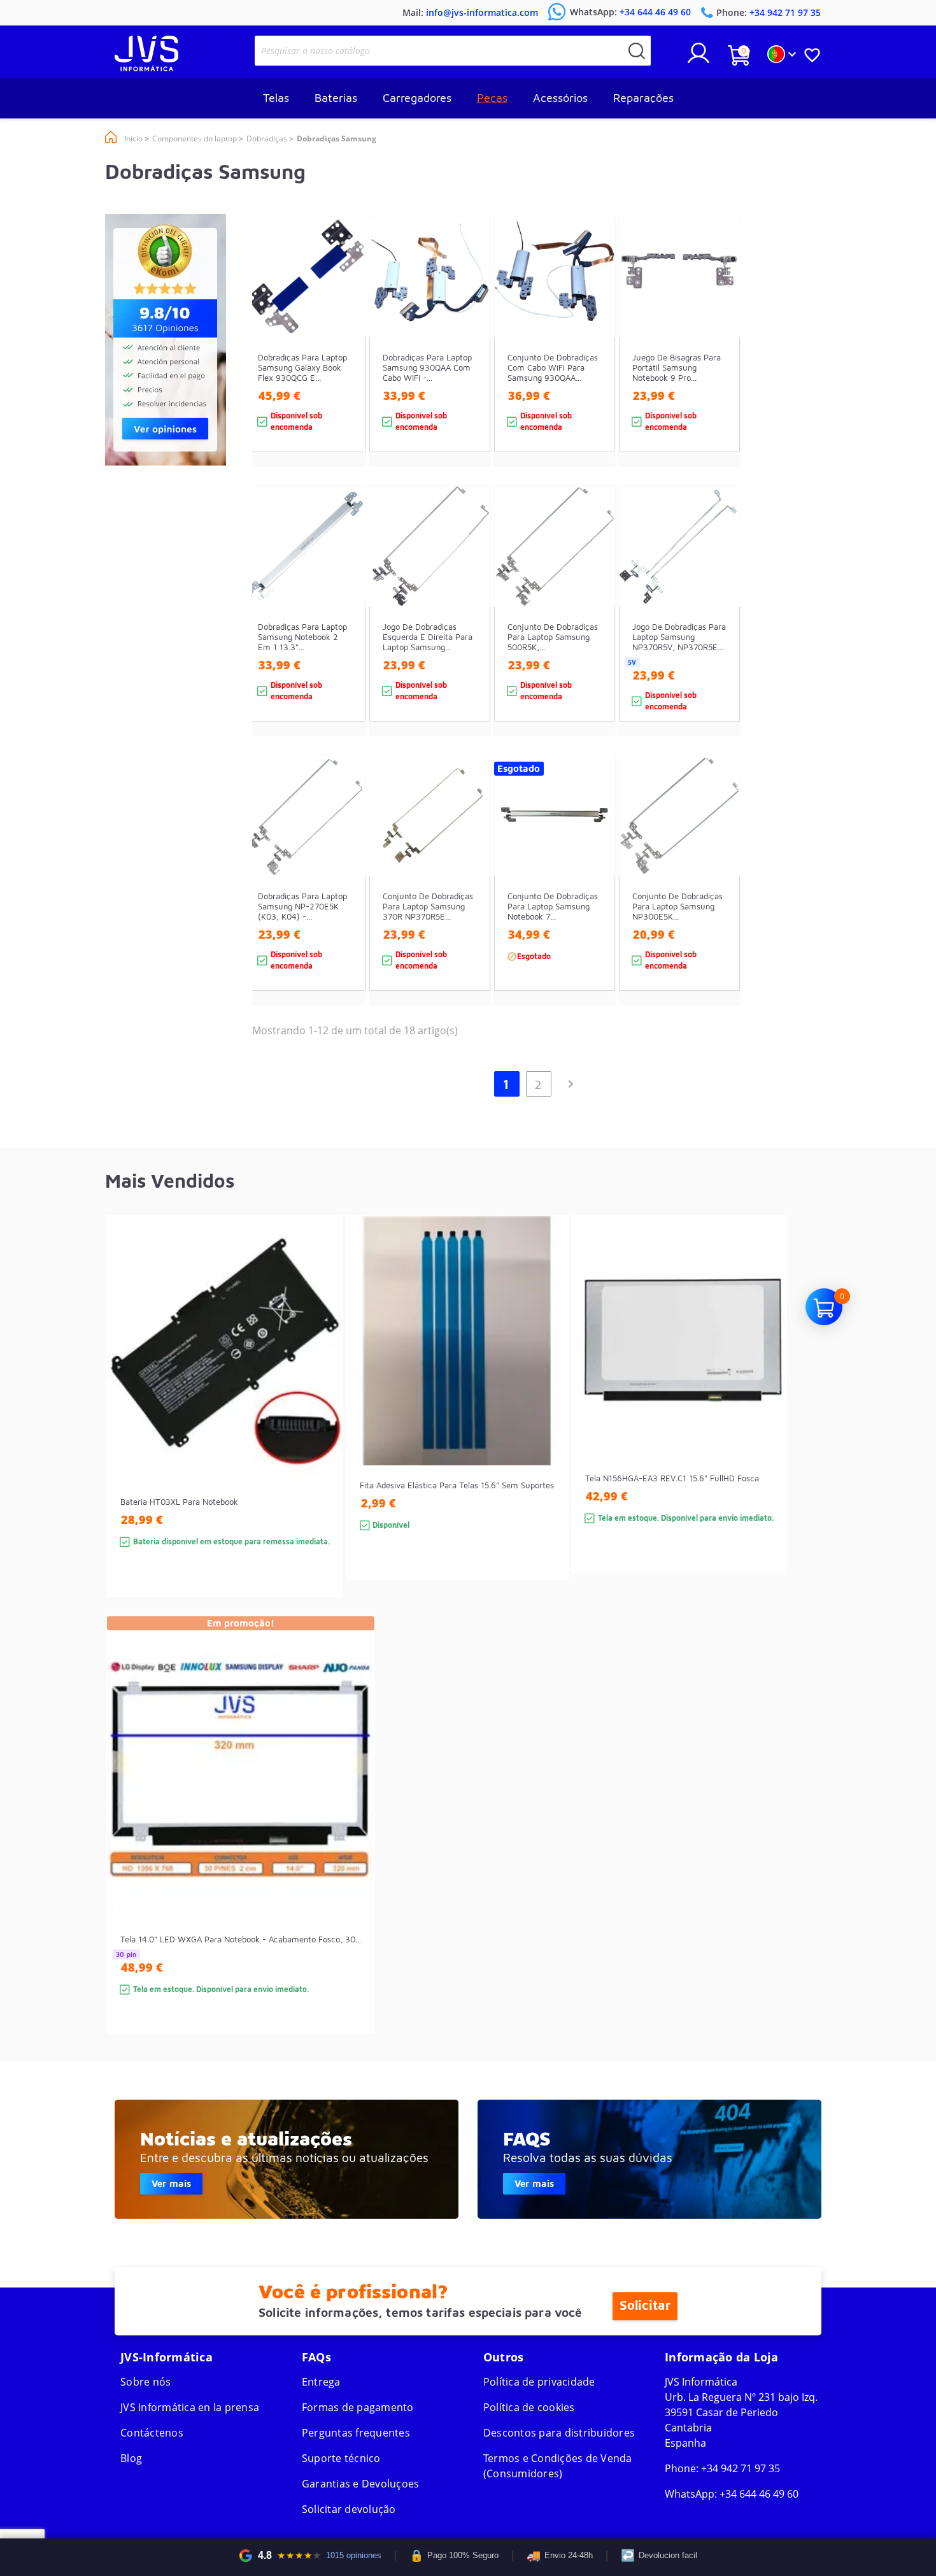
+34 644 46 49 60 (759, 2494)
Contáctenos (152, 2433)
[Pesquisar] (637, 51)
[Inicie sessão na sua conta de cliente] (698, 58)
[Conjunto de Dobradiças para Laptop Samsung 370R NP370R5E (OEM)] (468, 903)
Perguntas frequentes (356, 2433)
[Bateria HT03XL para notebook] (321, 1429)
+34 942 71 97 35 (741, 2468)
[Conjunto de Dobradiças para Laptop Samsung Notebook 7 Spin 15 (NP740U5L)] (593, 903)
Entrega (321, 2382)
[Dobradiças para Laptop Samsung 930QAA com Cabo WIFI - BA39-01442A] (468, 364)
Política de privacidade (539, 2382)
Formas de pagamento (358, 2407)
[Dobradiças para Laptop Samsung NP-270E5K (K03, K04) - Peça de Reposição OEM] (344, 903)
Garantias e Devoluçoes (361, 2484)
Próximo (571, 1084)
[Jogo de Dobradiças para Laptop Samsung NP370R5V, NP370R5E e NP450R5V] (718, 633)
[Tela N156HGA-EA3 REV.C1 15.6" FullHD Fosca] (764, 1417)
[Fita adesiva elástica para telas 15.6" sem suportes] (546, 1420)
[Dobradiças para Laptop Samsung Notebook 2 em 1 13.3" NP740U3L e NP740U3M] (344, 633)
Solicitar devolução (349, 2509)
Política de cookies (529, 2407)
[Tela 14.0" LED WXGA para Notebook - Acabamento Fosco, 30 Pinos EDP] (352, 1848)
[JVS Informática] (146, 68)
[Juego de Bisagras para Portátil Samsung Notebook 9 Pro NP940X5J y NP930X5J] (718, 364)
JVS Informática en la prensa (190, 2407)
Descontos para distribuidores (559, 2433)
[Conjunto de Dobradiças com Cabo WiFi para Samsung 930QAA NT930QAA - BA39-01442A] (593, 364)
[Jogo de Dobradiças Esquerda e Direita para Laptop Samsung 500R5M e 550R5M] (468, 633)
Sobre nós (145, 2382)
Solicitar (645, 2306)
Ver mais (171, 2183)
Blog (131, 2458)
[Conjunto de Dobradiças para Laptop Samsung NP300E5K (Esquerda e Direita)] (718, 903)
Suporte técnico (341, 2458)
